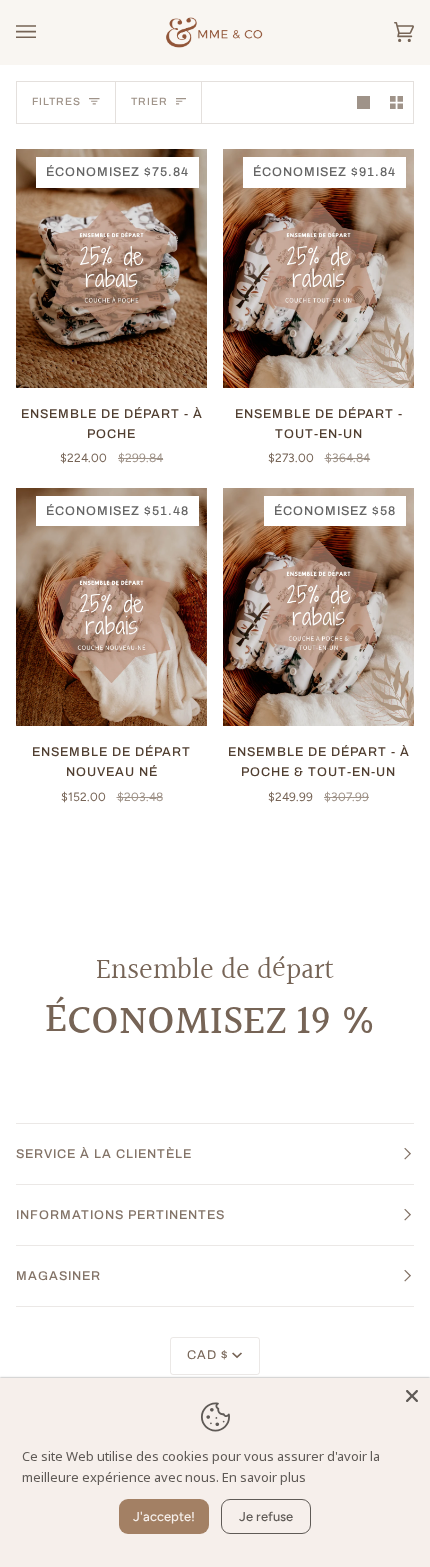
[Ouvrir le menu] (46, 32)
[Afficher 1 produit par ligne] (363, 102)
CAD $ (207, 1355)
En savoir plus (264, 1477)
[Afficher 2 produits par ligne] (396, 102)
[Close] (412, 1396)
